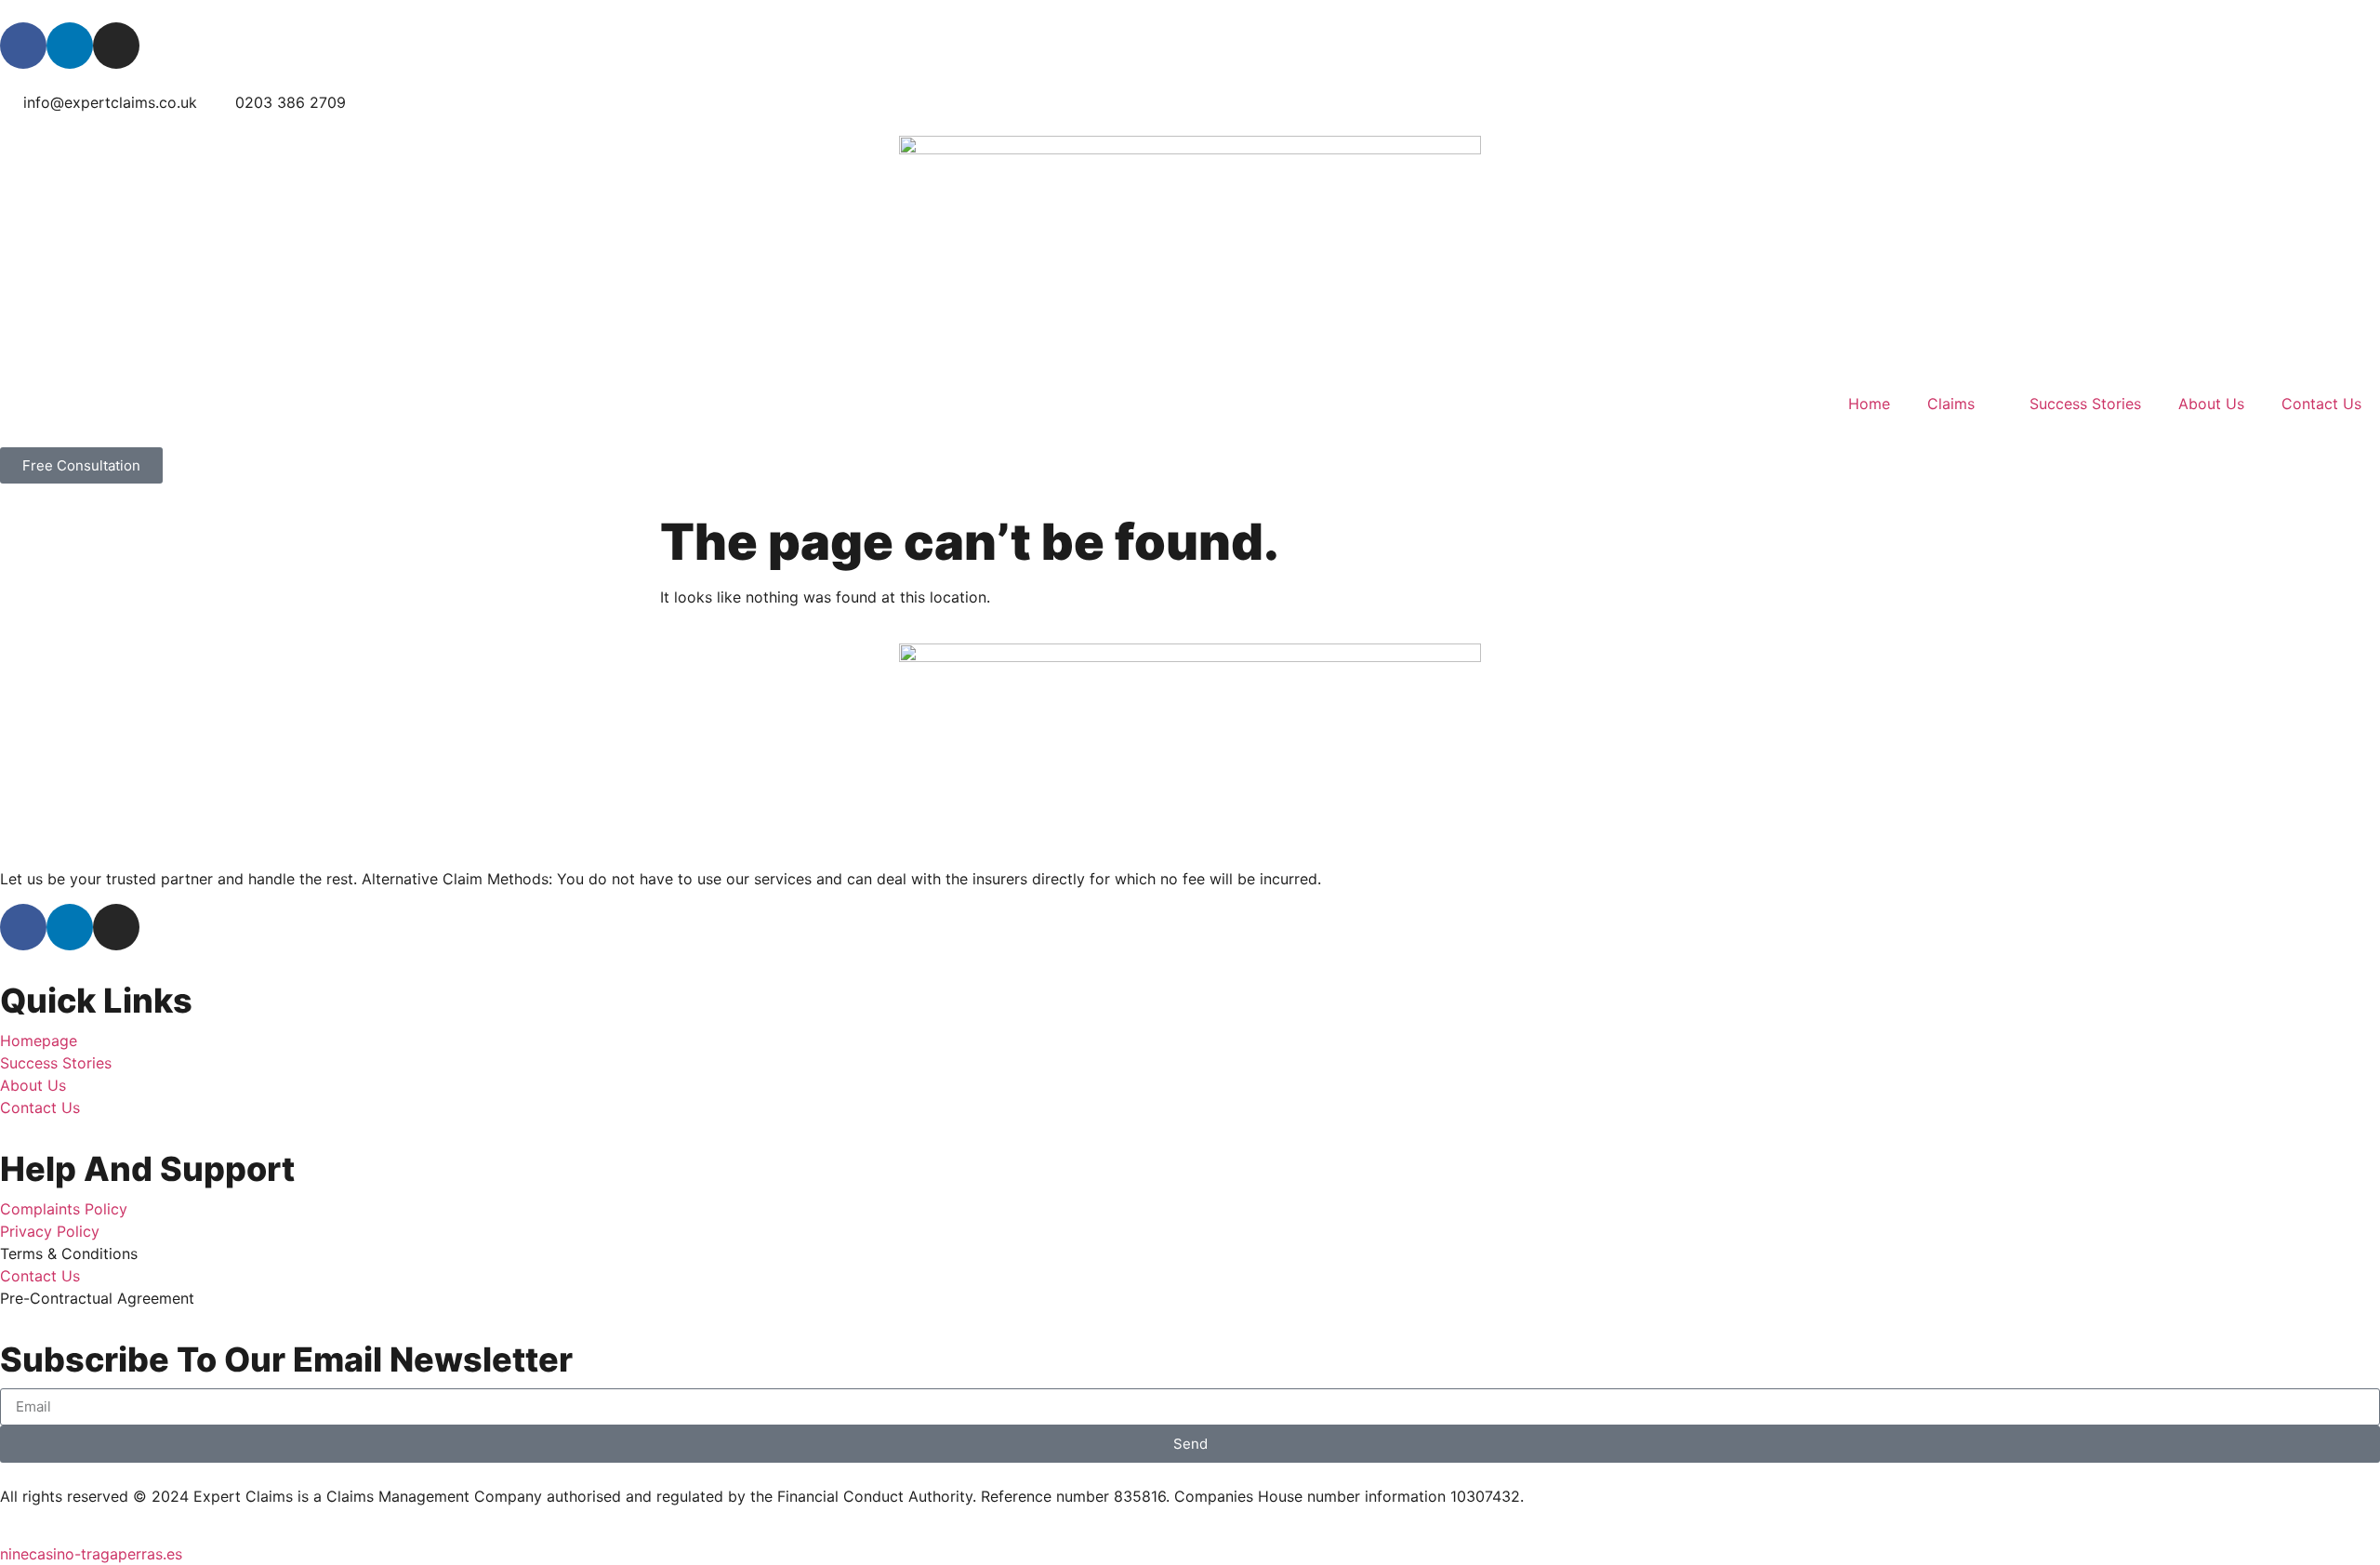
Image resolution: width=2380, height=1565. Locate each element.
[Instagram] (116, 46)
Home (1869, 404)
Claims (1951, 404)
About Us (2211, 404)
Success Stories (2085, 404)
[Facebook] (23, 46)
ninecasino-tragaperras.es (91, 1554)
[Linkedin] (70, 46)
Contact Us (2321, 404)
